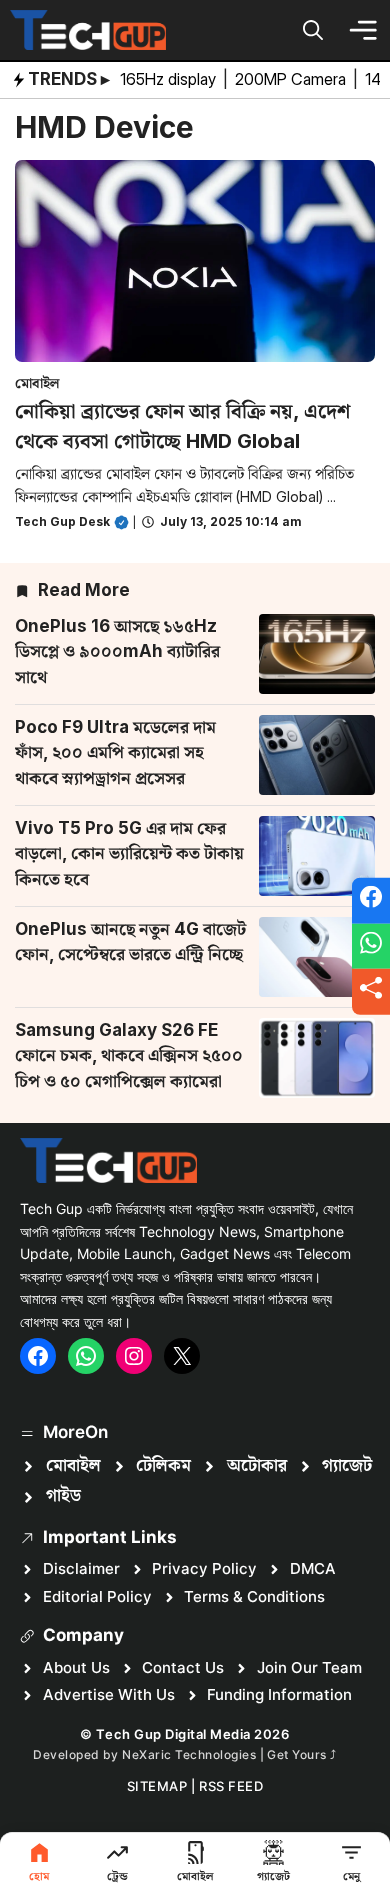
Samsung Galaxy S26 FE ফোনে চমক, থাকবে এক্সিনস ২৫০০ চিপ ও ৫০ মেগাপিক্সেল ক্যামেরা (129, 1055)
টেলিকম (163, 1466)
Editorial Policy (97, 1596)
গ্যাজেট (347, 1466)
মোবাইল (37, 382)
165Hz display (170, 79)
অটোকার (257, 1466)
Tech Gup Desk (62, 521)
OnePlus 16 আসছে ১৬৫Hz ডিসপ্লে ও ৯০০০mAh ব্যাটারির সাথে (117, 651)
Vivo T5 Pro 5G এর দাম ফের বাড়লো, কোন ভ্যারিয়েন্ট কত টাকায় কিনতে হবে (129, 853)
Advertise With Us (109, 1694)
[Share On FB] (371, 901)
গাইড (63, 1496)
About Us (76, 1667)
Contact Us (183, 1667)
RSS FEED (231, 1786)
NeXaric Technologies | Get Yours (226, 1754)
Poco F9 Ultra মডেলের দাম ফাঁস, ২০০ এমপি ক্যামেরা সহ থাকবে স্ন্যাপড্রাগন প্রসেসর (115, 752)
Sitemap (157, 1786)
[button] (313, 30)
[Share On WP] (371, 946)
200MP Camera (292, 79)
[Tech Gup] (88, 30)
